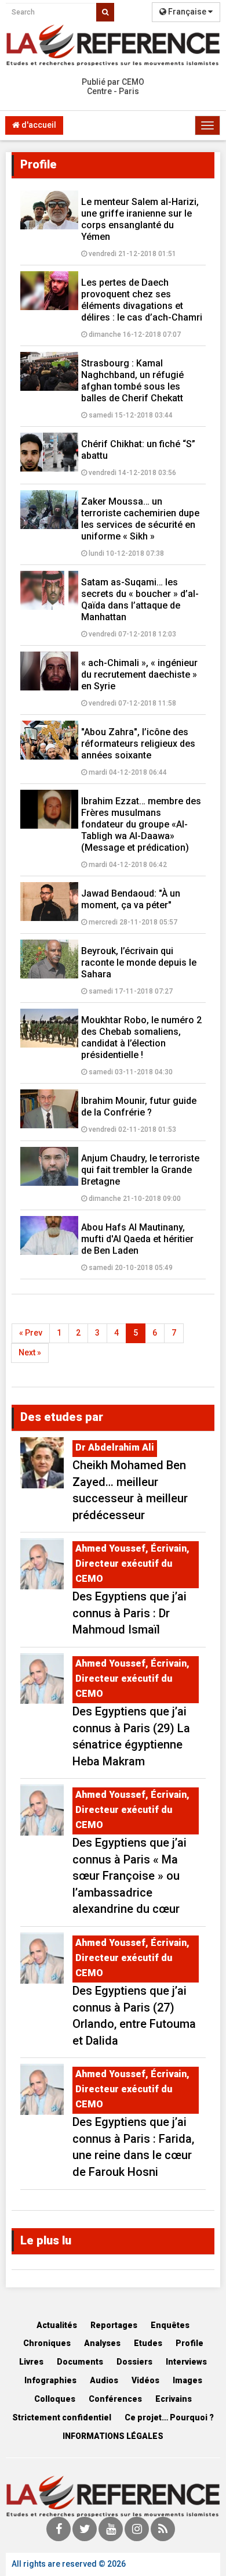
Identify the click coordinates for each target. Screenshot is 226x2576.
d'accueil (38, 125)
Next (30, 1352)
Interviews (186, 2362)
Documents (80, 2362)
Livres (31, 2362)
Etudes (148, 2343)
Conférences (115, 2399)
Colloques (55, 2399)
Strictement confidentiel (62, 2417)
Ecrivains (174, 2399)
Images (187, 2380)
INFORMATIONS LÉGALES (113, 2436)
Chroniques (47, 2343)
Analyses (102, 2343)
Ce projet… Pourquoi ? (169, 2417)
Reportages (114, 2325)
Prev (31, 1333)
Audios (104, 2380)
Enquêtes (170, 2325)
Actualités (57, 2325)
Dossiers (134, 2362)
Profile (189, 2343)
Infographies (50, 2380)
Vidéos (145, 2380)
